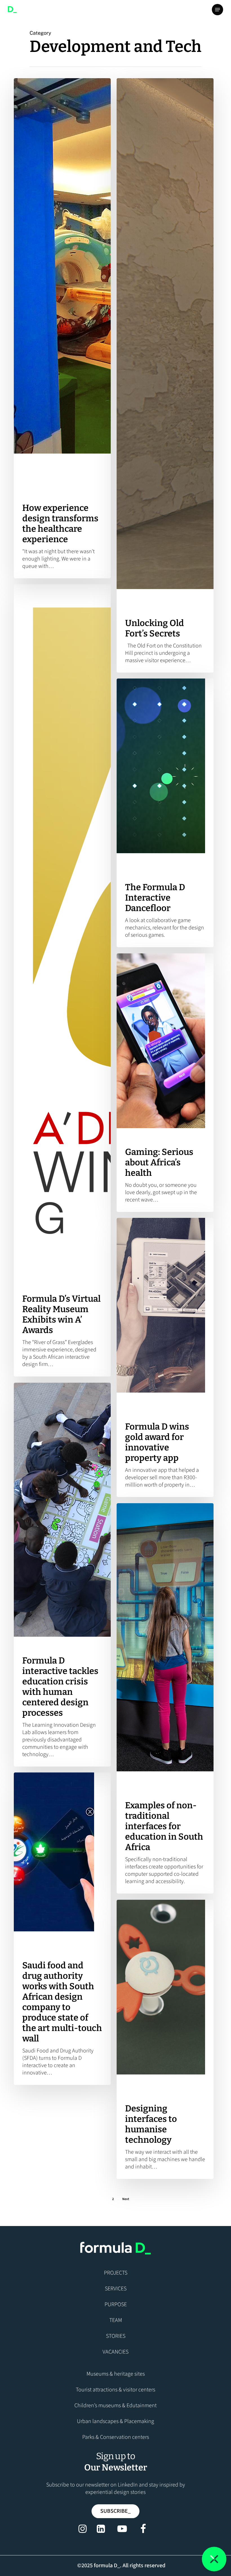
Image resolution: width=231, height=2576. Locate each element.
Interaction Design (40, 1274)
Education (179, 599)
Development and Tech (43, 463)
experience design (39, 473)
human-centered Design (45, 483)
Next (126, 2199)
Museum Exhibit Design (147, 609)
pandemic (79, 483)
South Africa (34, 494)
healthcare (69, 473)
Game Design (182, 1138)
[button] (217, 10)
